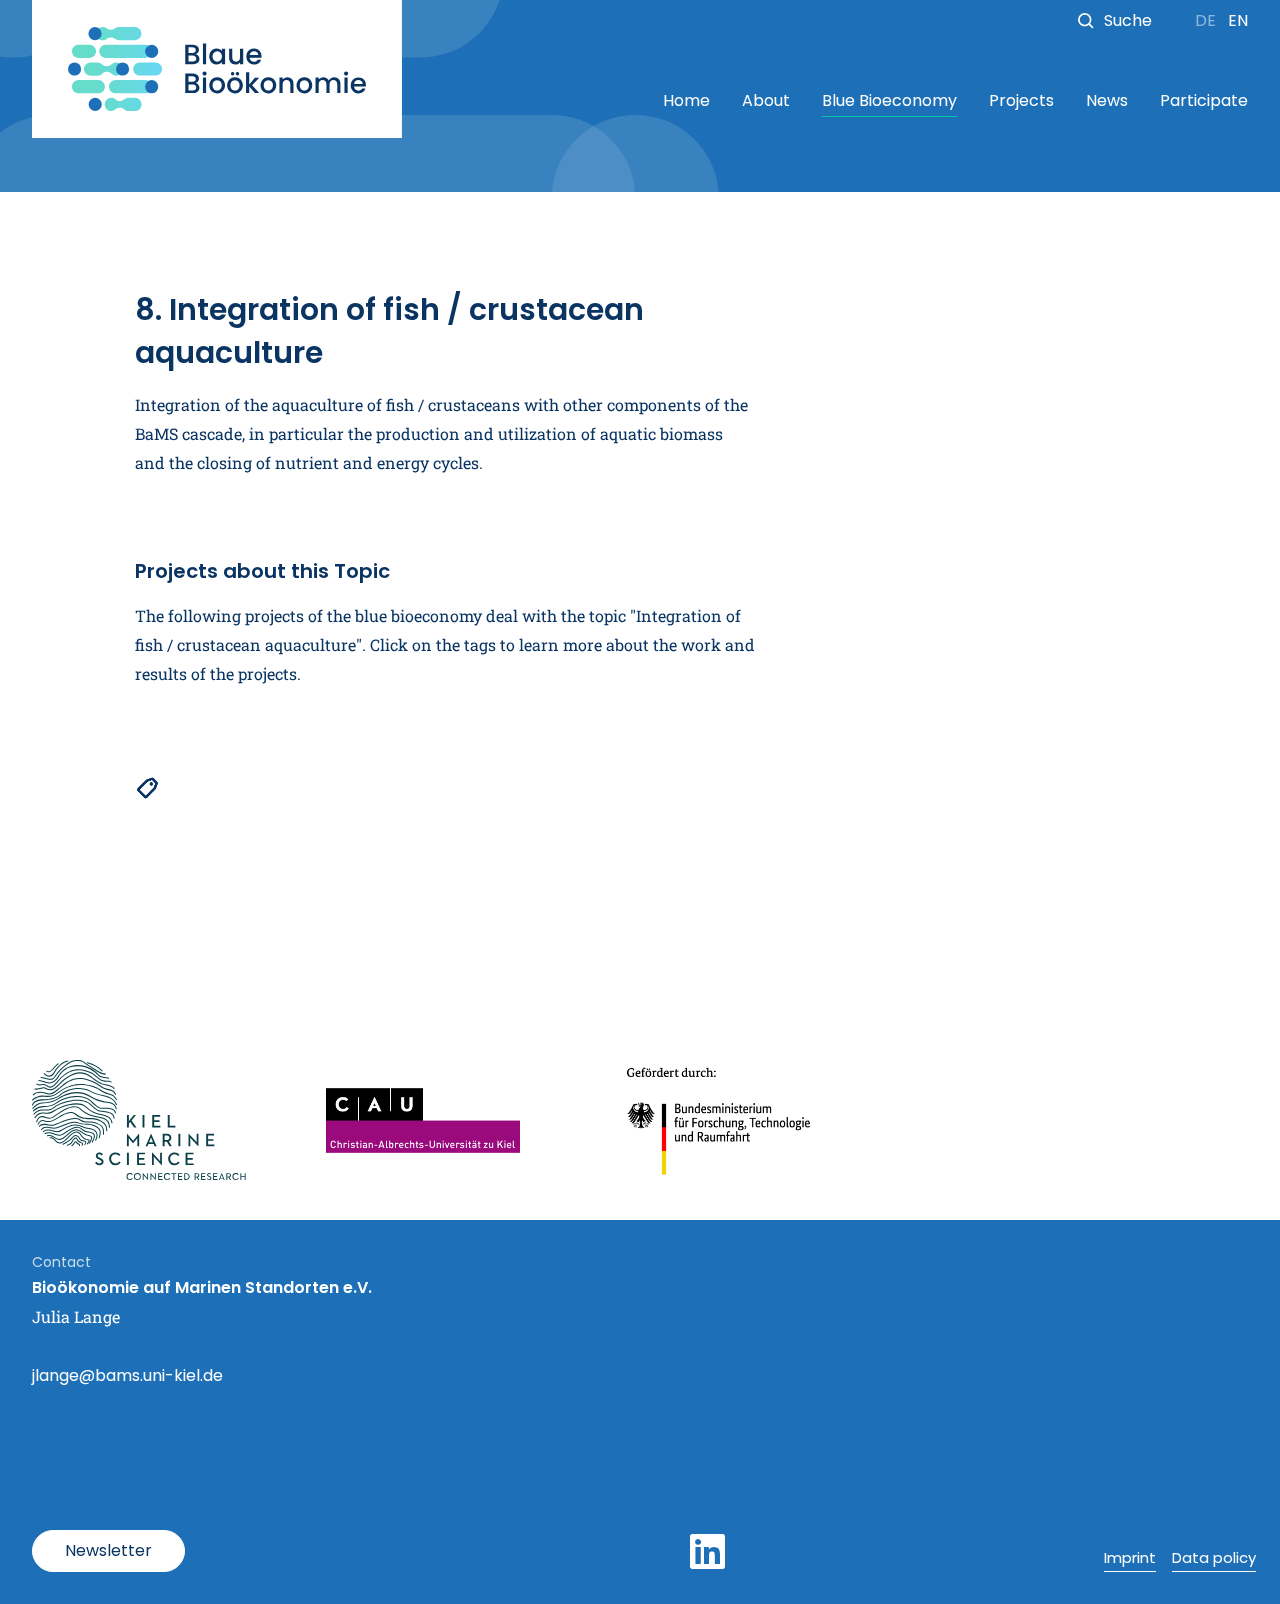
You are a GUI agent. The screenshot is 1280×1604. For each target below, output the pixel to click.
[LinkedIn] (707, 1552)
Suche (1128, 20)
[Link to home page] (217, 69)
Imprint (1130, 1557)
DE (1207, 20)
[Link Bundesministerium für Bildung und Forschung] (720, 1120)
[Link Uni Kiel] (423, 1120)
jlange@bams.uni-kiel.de (127, 1375)
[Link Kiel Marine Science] (139, 1120)
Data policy (1214, 1557)
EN (1238, 20)
